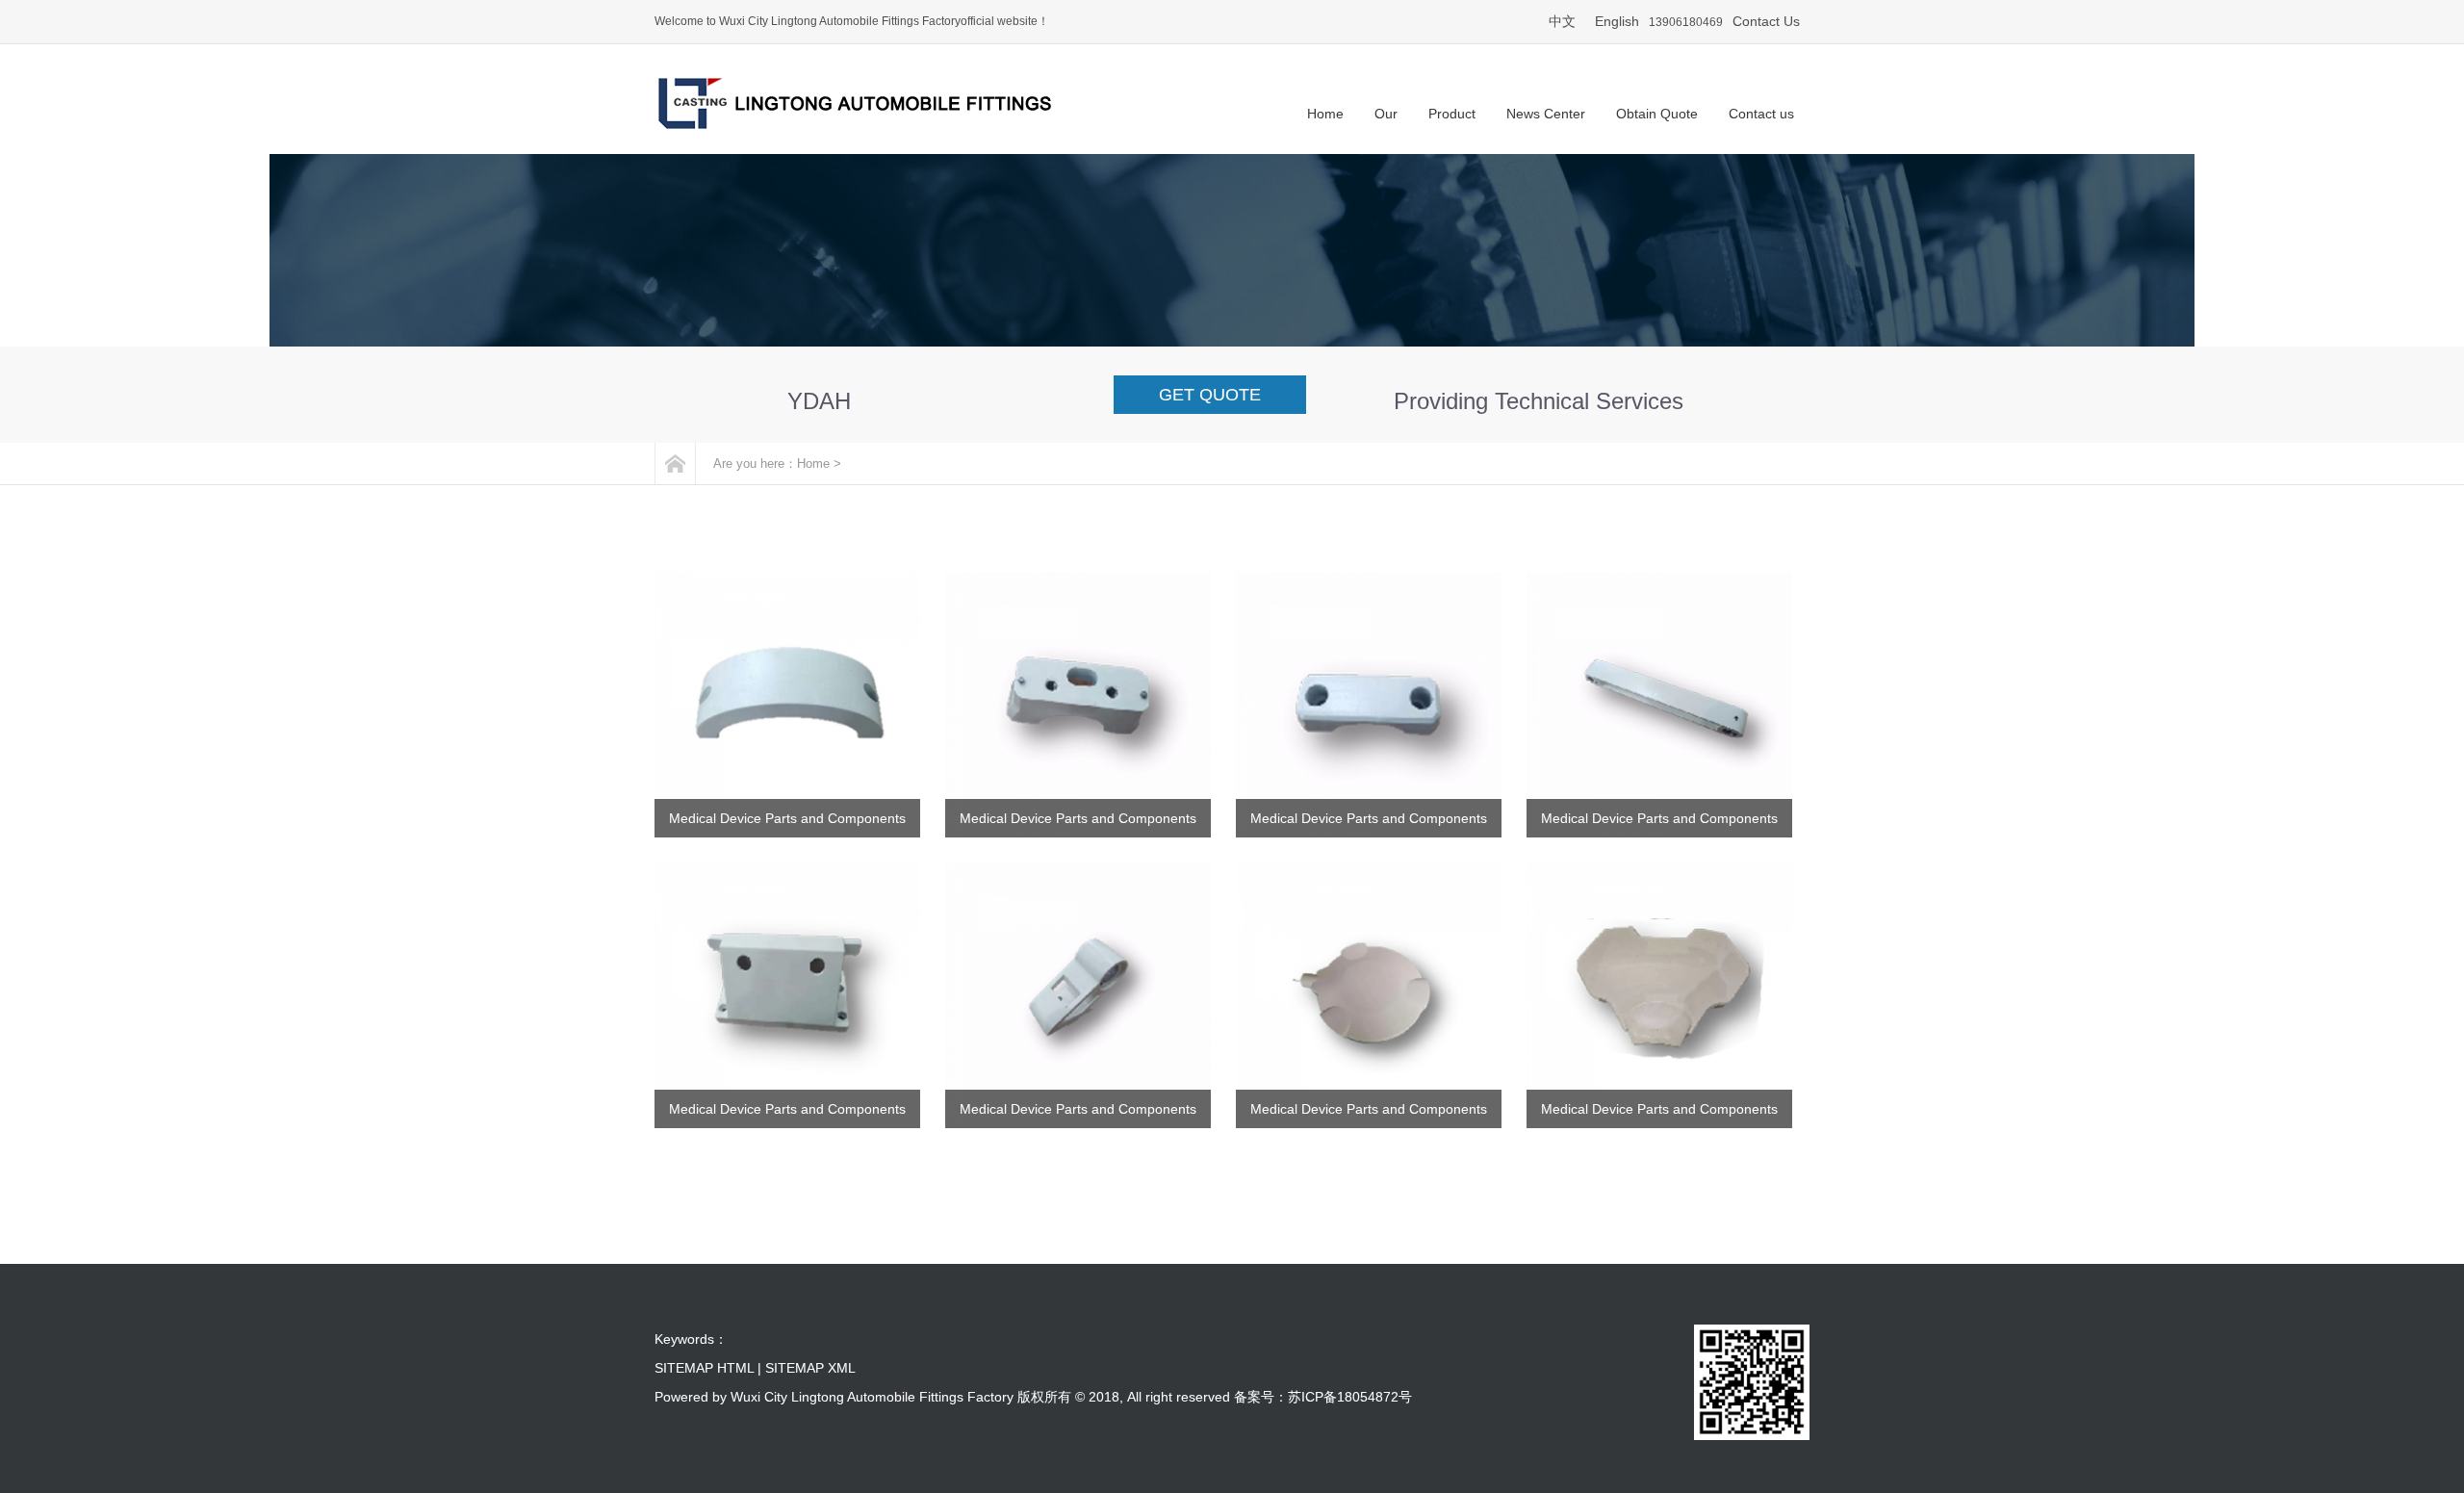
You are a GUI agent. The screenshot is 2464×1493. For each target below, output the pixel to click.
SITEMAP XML (810, 1368)
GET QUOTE (1210, 395)
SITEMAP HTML (704, 1368)
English (1617, 21)
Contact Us (1766, 21)
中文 (1562, 21)
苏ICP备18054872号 (1350, 1397)
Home (813, 463)
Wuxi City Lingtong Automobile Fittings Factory (872, 1397)
